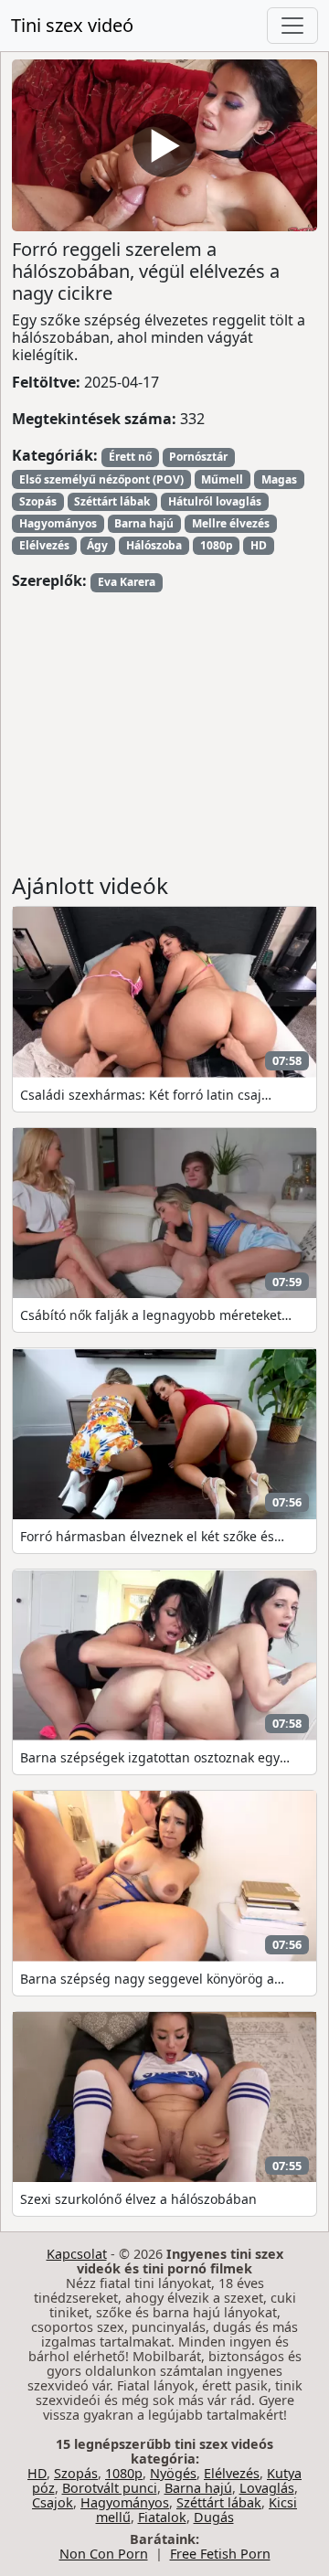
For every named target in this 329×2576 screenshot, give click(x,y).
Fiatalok (162, 2517)
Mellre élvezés (231, 523)
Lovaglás (267, 2488)
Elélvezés (44, 545)
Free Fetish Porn (220, 2554)
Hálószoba (154, 545)
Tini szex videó (72, 25)
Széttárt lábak (112, 501)
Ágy (97, 545)
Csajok (53, 2502)
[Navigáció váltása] (292, 26)
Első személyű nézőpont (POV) (101, 479)
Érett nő (130, 457)
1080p (217, 545)
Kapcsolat (77, 2254)
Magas (279, 479)
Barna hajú (144, 523)
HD (259, 545)
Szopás (38, 501)
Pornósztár (198, 457)
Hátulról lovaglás (215, 501)
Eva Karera (127, 582)
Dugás (214, 2517)
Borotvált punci (110, 2488)
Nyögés (173, 2473)
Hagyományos (58, 523)
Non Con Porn (104, 2554)
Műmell (222, 479)
